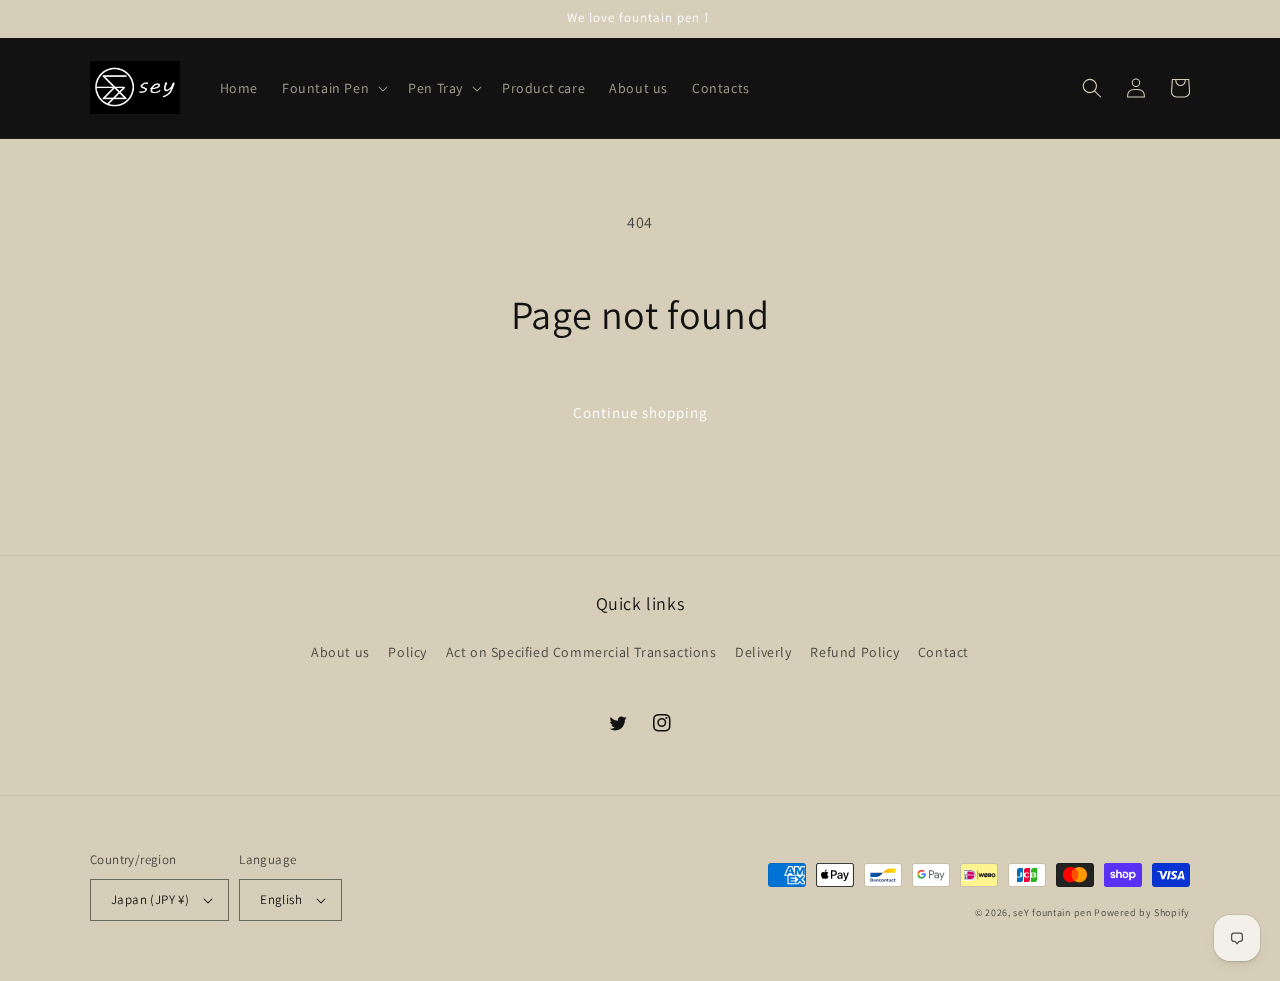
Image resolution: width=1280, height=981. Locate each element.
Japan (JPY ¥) (150, 899)
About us (340, 652)
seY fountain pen (1053, 912)
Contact (943, 652)
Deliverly (763, 652)
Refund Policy (854, 652)
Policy (407, 652)
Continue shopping (640, 412)
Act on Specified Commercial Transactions (581, 652)
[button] (333, 88)
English (281, 899)
